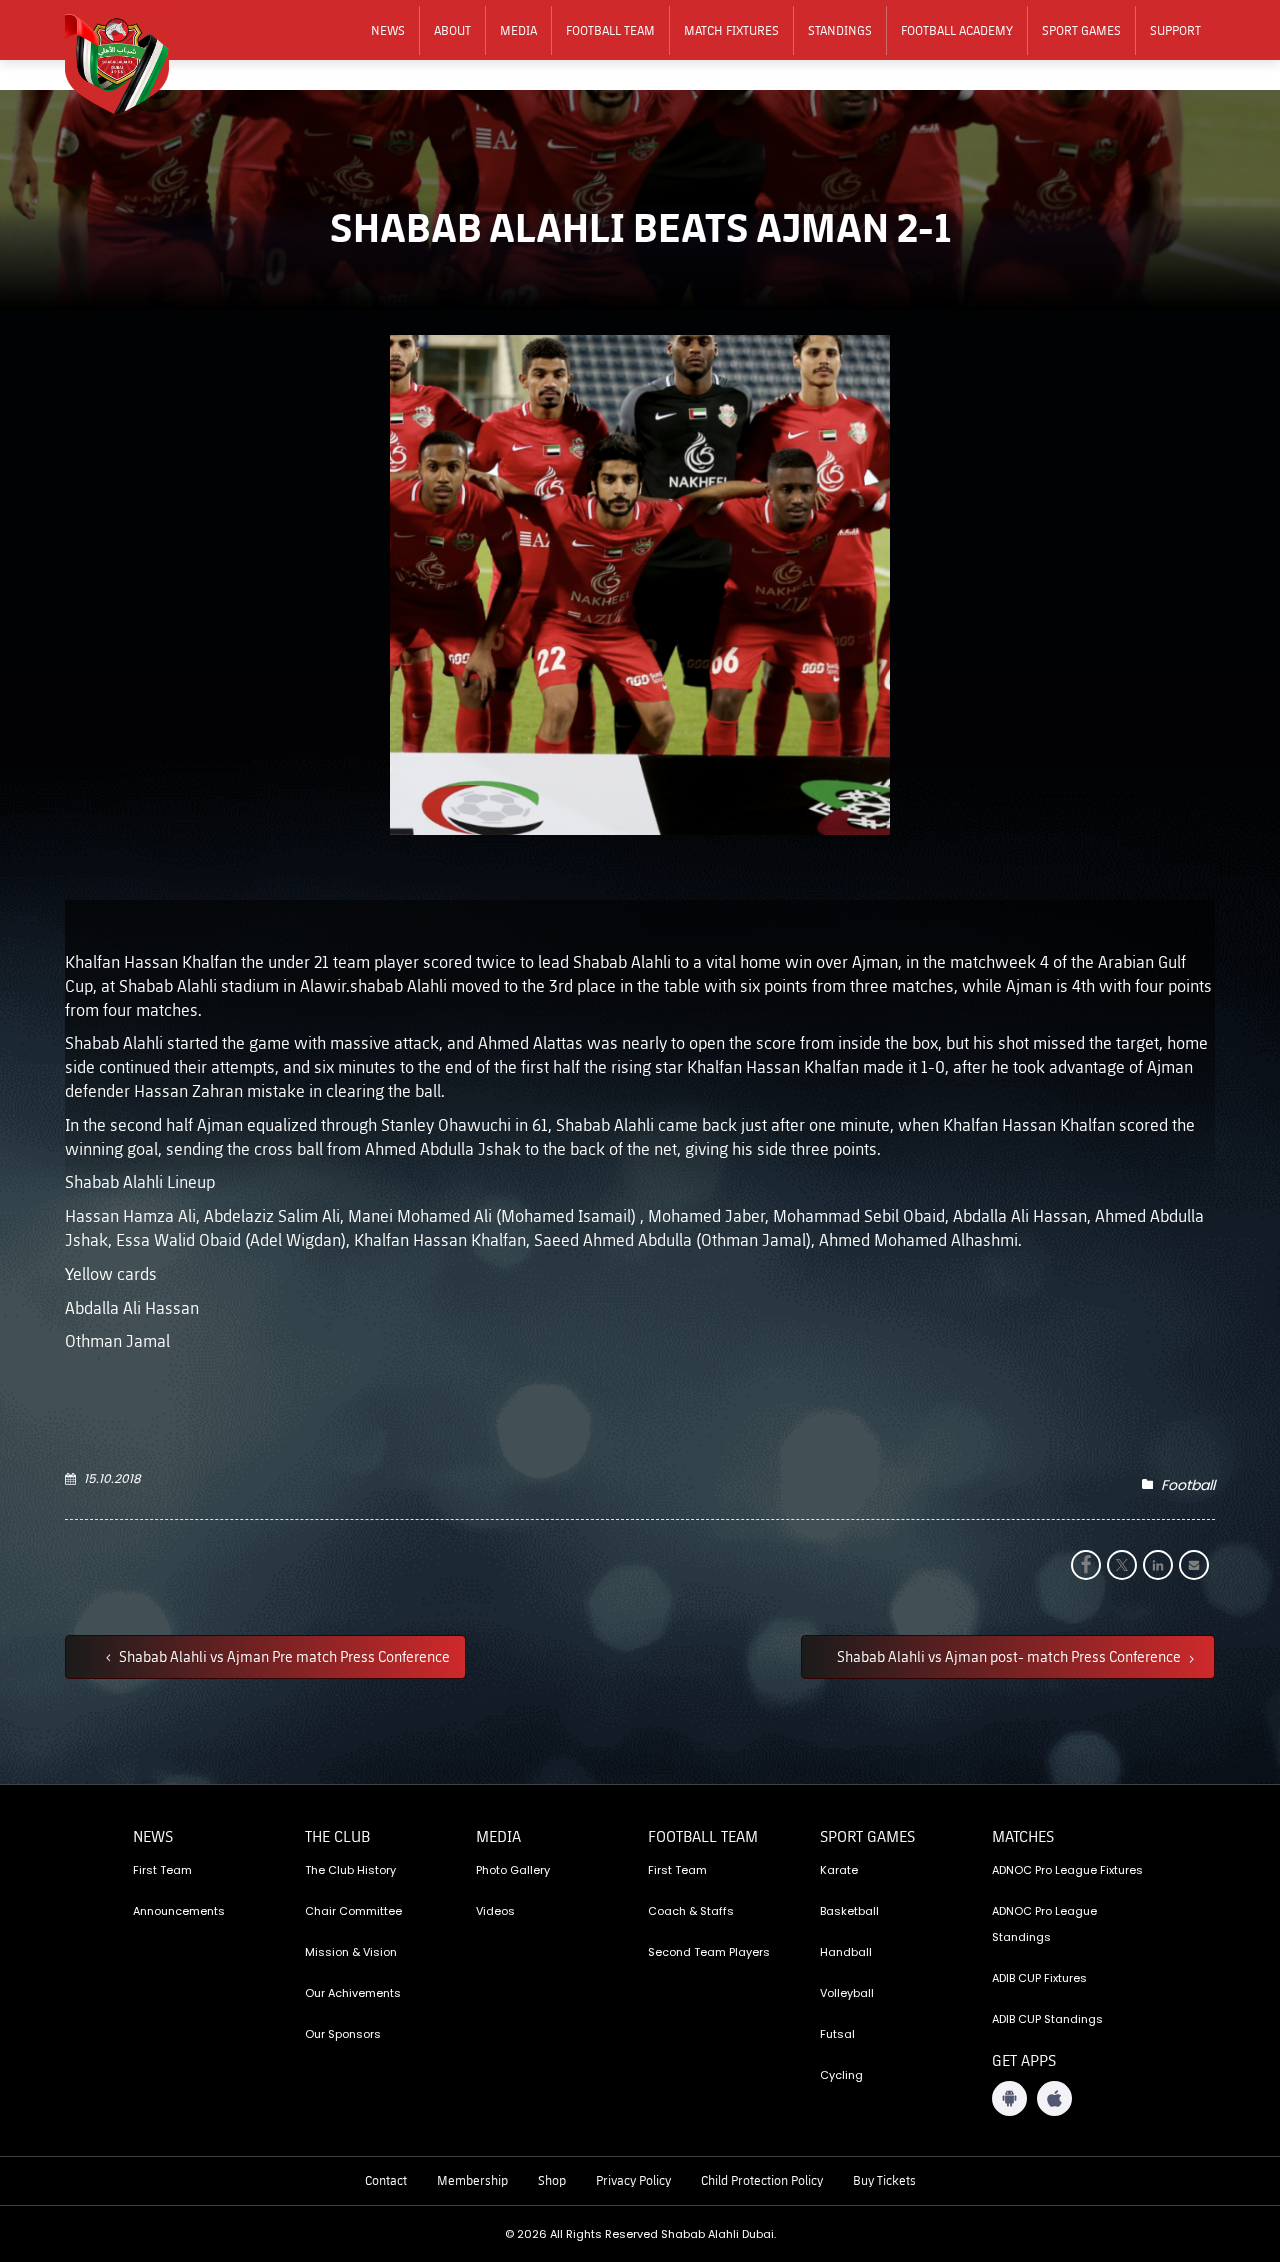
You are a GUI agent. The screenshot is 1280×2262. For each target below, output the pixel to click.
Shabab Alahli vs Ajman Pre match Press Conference (283, 1656)
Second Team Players (709, 1952)
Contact (386, 2180)
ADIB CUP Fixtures (1039, 1978)
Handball (846, 1952)
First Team (162, 1870)
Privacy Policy (633, 2180)
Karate (839, 1870)
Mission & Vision (351, 1952)
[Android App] (1009, 2098)
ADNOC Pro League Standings (1044, 1924)
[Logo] (130, 61)
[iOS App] (1054, 2098)
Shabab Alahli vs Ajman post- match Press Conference (1010, 1656)
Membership (472, 2180)
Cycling (841, 2075)
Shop (552, 2180)
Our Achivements (353, 1993)
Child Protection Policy (762, 2180)
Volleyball (847, 1993)
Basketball (849, 1911)
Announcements (179, 1911)
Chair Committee (353, 1911)
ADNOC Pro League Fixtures (1067, 1870)
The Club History (350, 1870)
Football (1188, 1485)
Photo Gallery (513, 1870)
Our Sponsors (343, 2034)
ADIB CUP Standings (1047, 2019)
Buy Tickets (884, 2180)
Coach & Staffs (691, 1911)
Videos (495, 1911)
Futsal (837, 2034)
